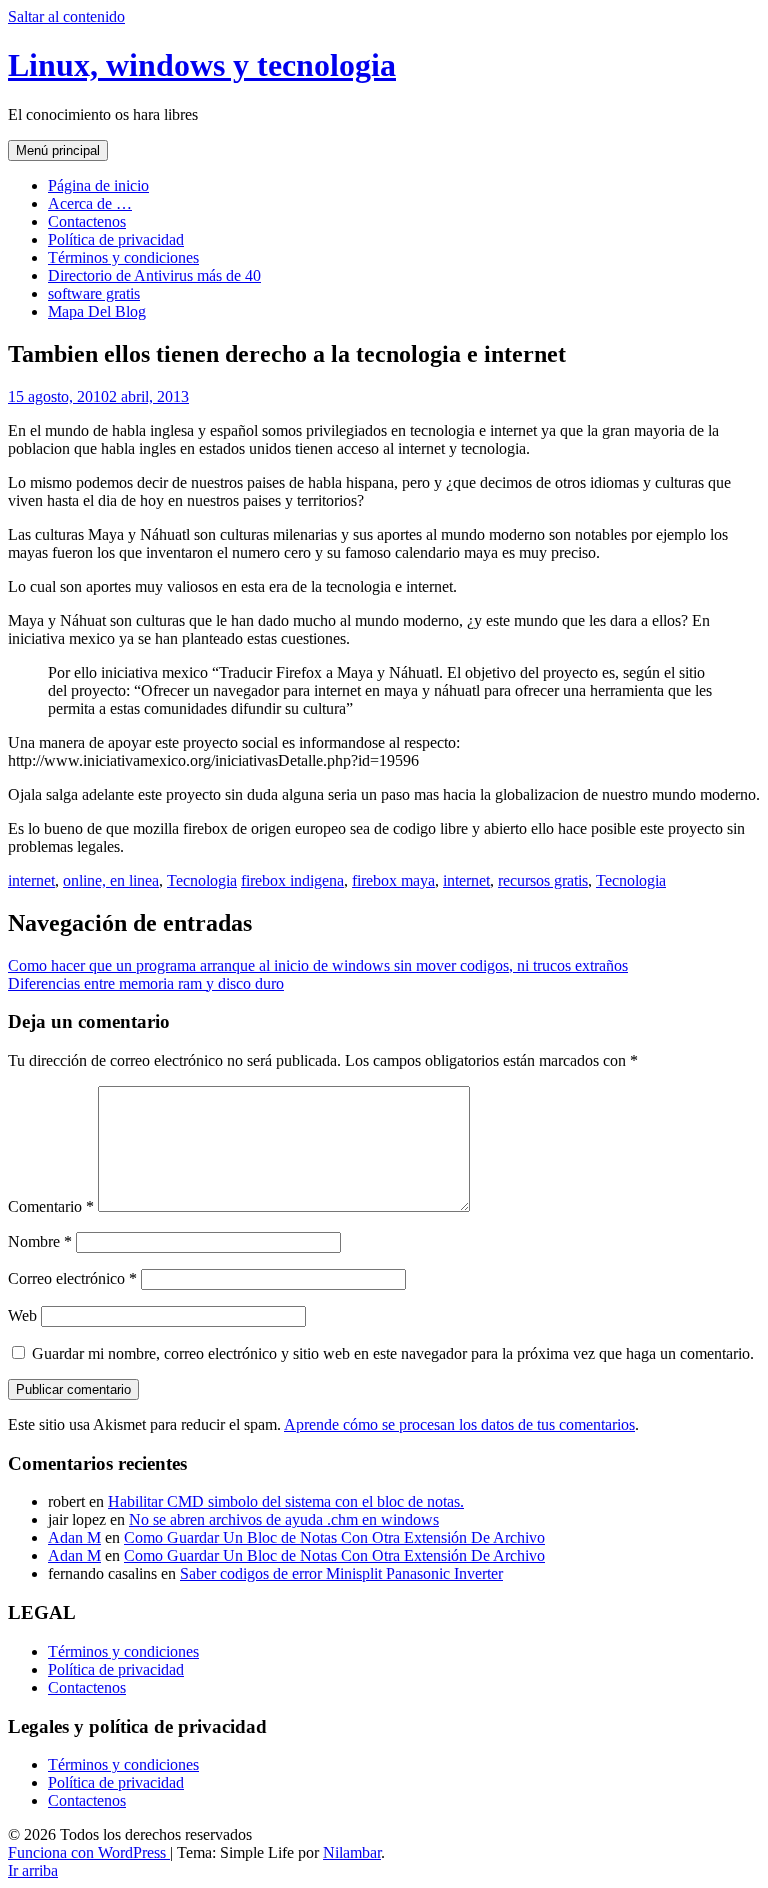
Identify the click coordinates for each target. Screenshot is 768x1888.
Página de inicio (98, 185)
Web (22, 1315)
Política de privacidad (116, 239)
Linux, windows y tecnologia (202, 65)
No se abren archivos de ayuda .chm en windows (284, 1519)
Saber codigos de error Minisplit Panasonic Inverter (341, 1573)
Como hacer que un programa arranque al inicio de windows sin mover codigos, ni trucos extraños (318, 965)
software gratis (94, 293)
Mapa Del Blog (97, 311)
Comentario (51, 1206)
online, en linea (111, 880)
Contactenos (87, 221)
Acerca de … (90, 203)
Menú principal (58, 150)
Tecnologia (202, 880)
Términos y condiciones (123, 257)
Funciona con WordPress (89, 1852)
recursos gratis (543, 880)
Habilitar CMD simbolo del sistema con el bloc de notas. (286, 1501)
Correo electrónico (72, 1278)
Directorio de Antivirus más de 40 (154, 275)
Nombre (40, 1241)
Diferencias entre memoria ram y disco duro (146, 983)
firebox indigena (292, 880)
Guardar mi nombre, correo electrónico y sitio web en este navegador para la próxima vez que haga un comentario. (393, 1353)
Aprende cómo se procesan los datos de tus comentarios (459, 1424)
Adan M (74, 1537)
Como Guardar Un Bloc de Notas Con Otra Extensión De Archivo (334, 1537)
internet (31, 880)
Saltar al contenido (66, 16)
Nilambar (352, 1852)
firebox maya (393, 880)
